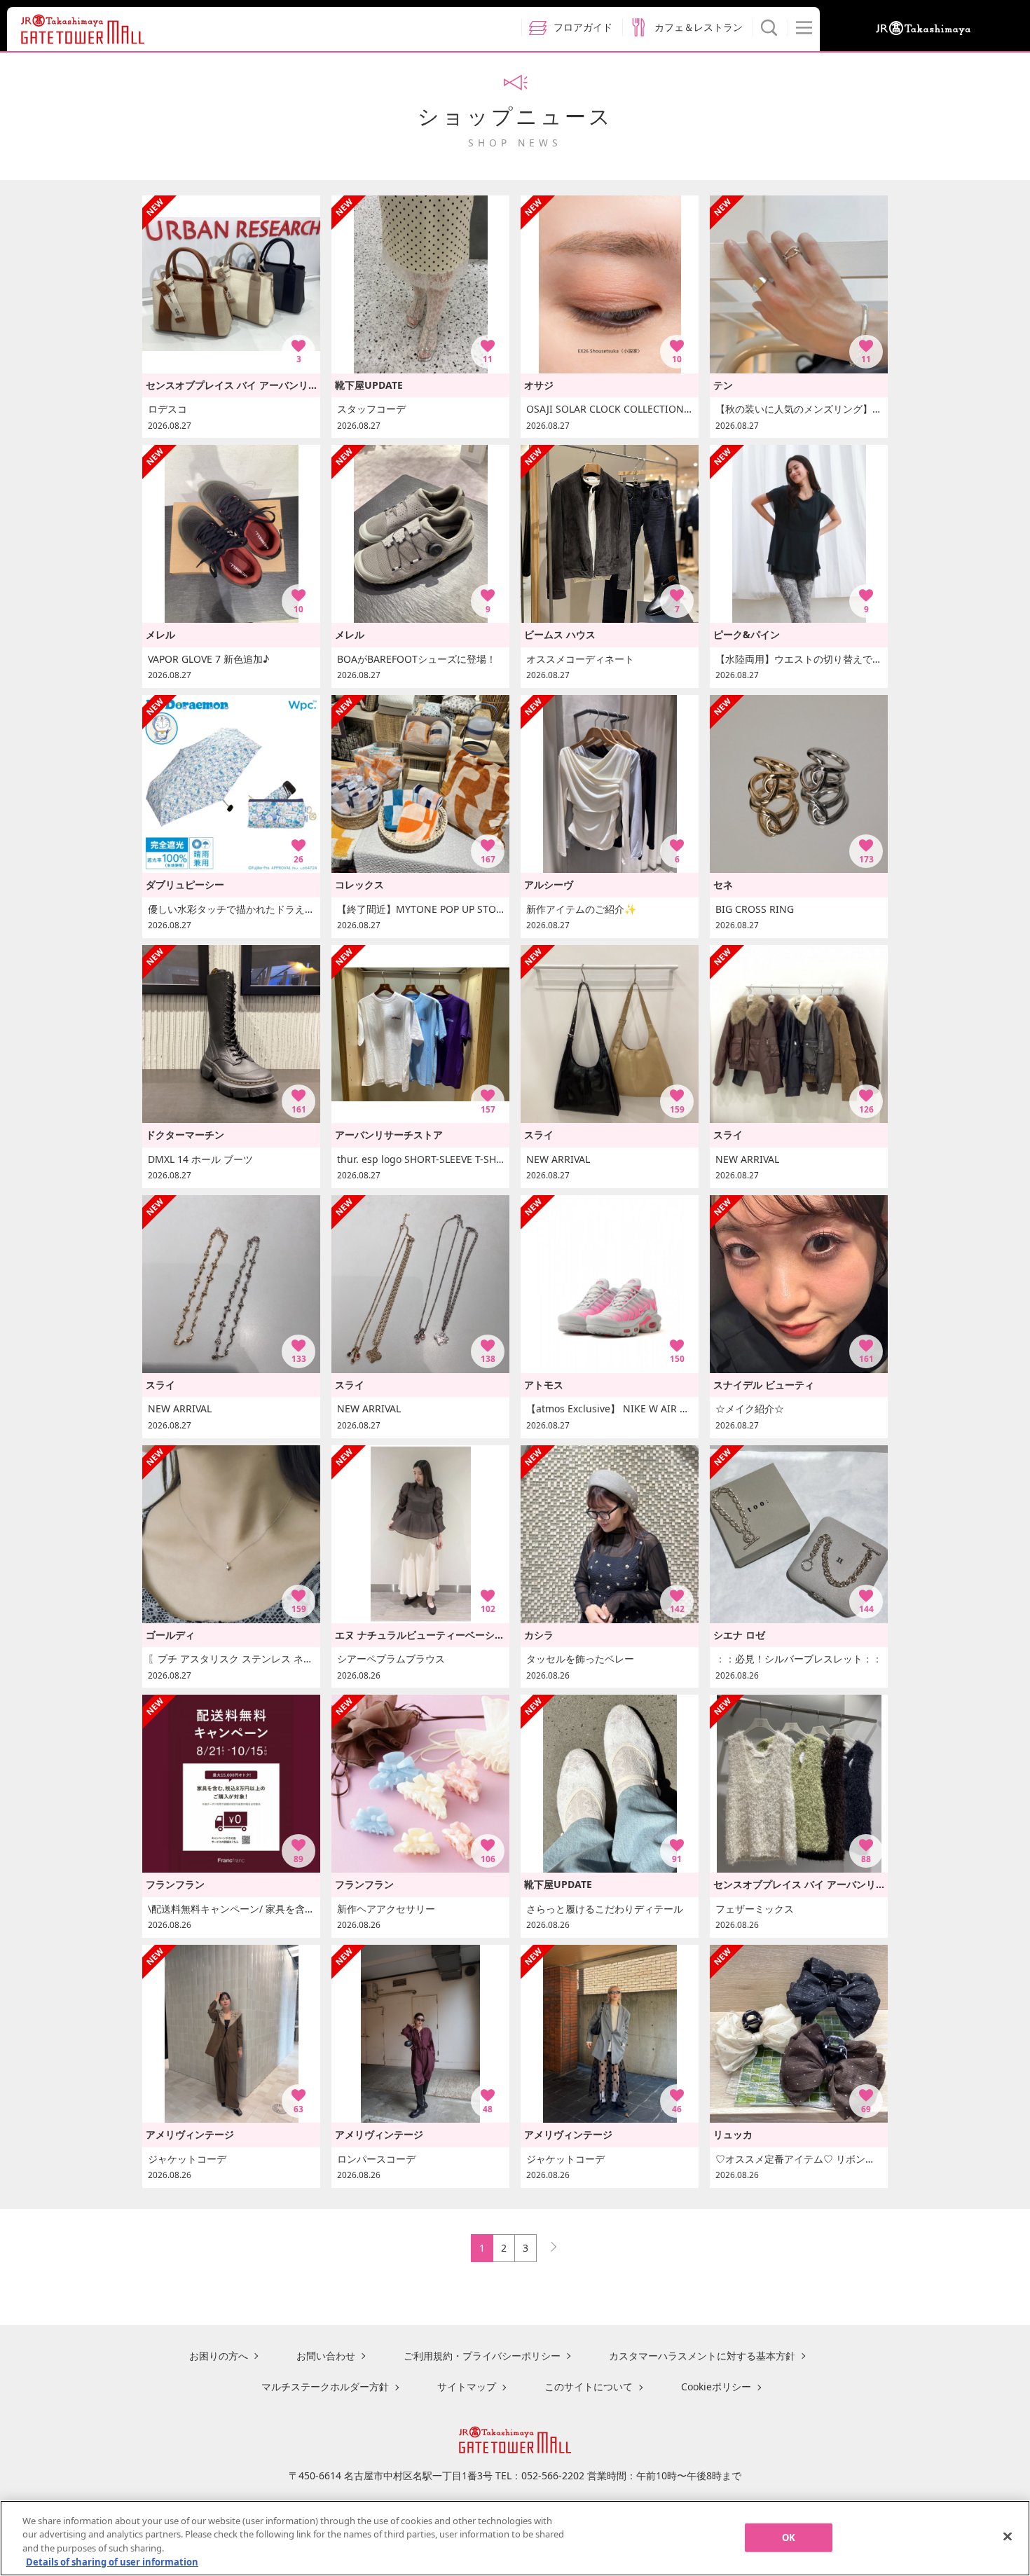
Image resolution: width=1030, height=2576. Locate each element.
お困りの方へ (219, 2356)
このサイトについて (589, 2386)
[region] (515, 2538)
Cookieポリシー (716, 2386)
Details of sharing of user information (112, 2561)
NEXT (547, 2244)
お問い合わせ (326, 2356)
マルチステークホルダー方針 (325, 2386)
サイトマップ (467, 2386)
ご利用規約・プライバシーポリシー (482, 2356)
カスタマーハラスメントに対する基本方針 (702, 2356)
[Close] (1008, 2536)
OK (789, 2537)
